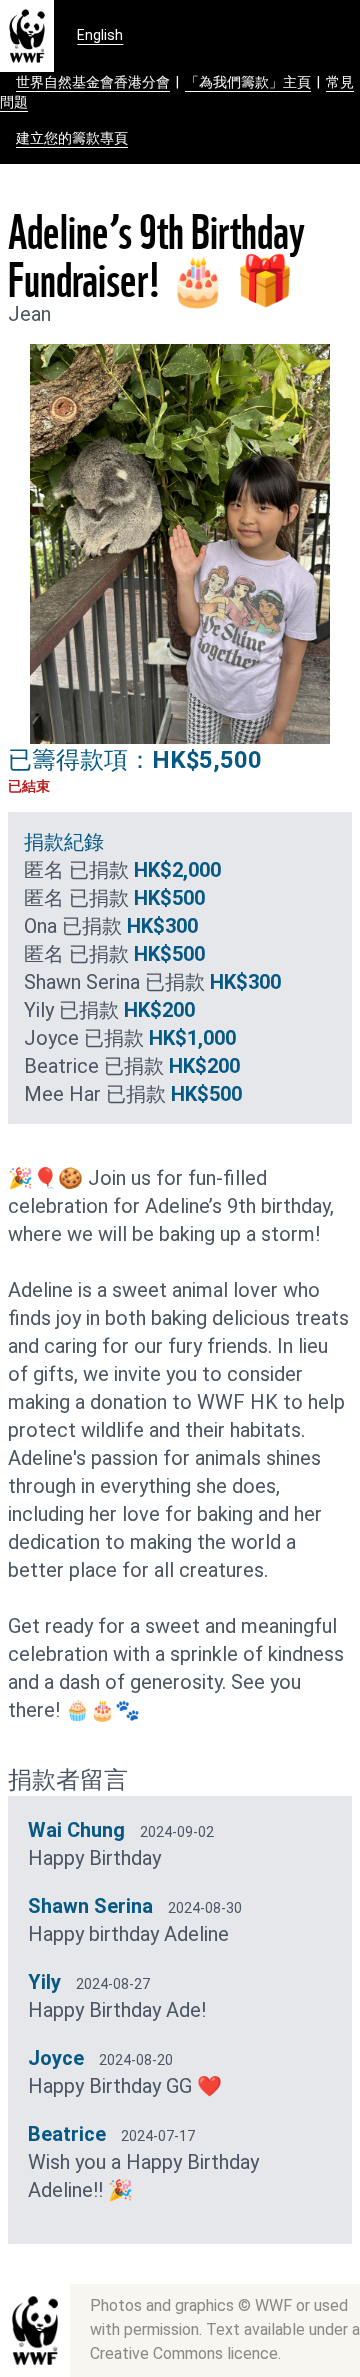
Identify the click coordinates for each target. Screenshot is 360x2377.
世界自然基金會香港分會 (93, 82)
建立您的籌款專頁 (72, 138)
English (100, 35)
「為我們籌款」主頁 (248, 82)
